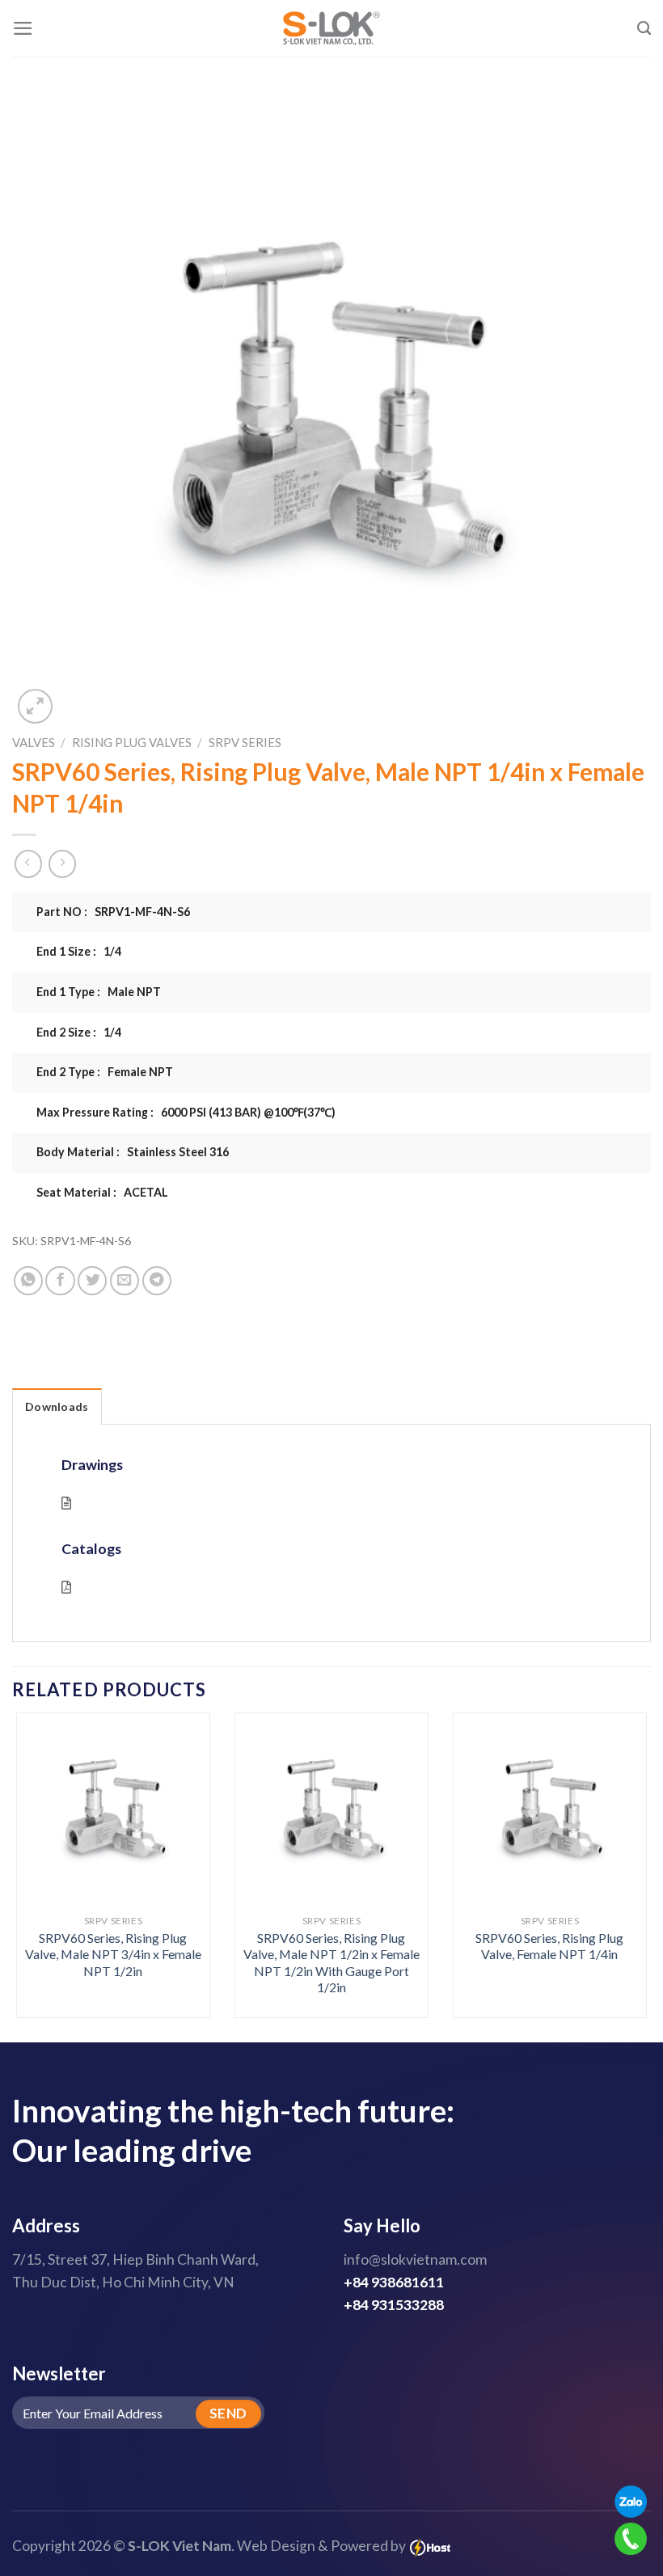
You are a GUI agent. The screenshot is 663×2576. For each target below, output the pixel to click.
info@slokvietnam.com (415, 2259)
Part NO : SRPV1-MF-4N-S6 (113, 912)
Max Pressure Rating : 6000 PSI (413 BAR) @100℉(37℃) (186, 1112)
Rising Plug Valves (132, 742)
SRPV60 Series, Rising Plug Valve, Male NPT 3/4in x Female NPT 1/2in (113, 1954)
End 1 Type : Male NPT (99, 992)
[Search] (644, 28)
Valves (34, 742)
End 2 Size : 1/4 (79, 1032)
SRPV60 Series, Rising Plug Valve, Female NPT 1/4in (549, 1946)
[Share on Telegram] (157, 1281)
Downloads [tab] (57, 1406)
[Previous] (37, 1845)
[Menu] (23, 28)
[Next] (626, 1845)
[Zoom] (35, 706)
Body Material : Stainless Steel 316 (133, 1152)
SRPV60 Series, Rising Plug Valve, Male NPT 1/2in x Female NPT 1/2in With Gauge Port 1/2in (331, 1963)
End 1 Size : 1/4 (79, 951)
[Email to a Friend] (125, 1281)
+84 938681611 (394, 2282)
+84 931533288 (394, 2305)
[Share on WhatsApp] (28, 1281)
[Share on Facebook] (60, 1281)
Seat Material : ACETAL (102, 1192)
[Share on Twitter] (92, 1281)
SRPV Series (245, 742)
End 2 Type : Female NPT (105, 1072)
